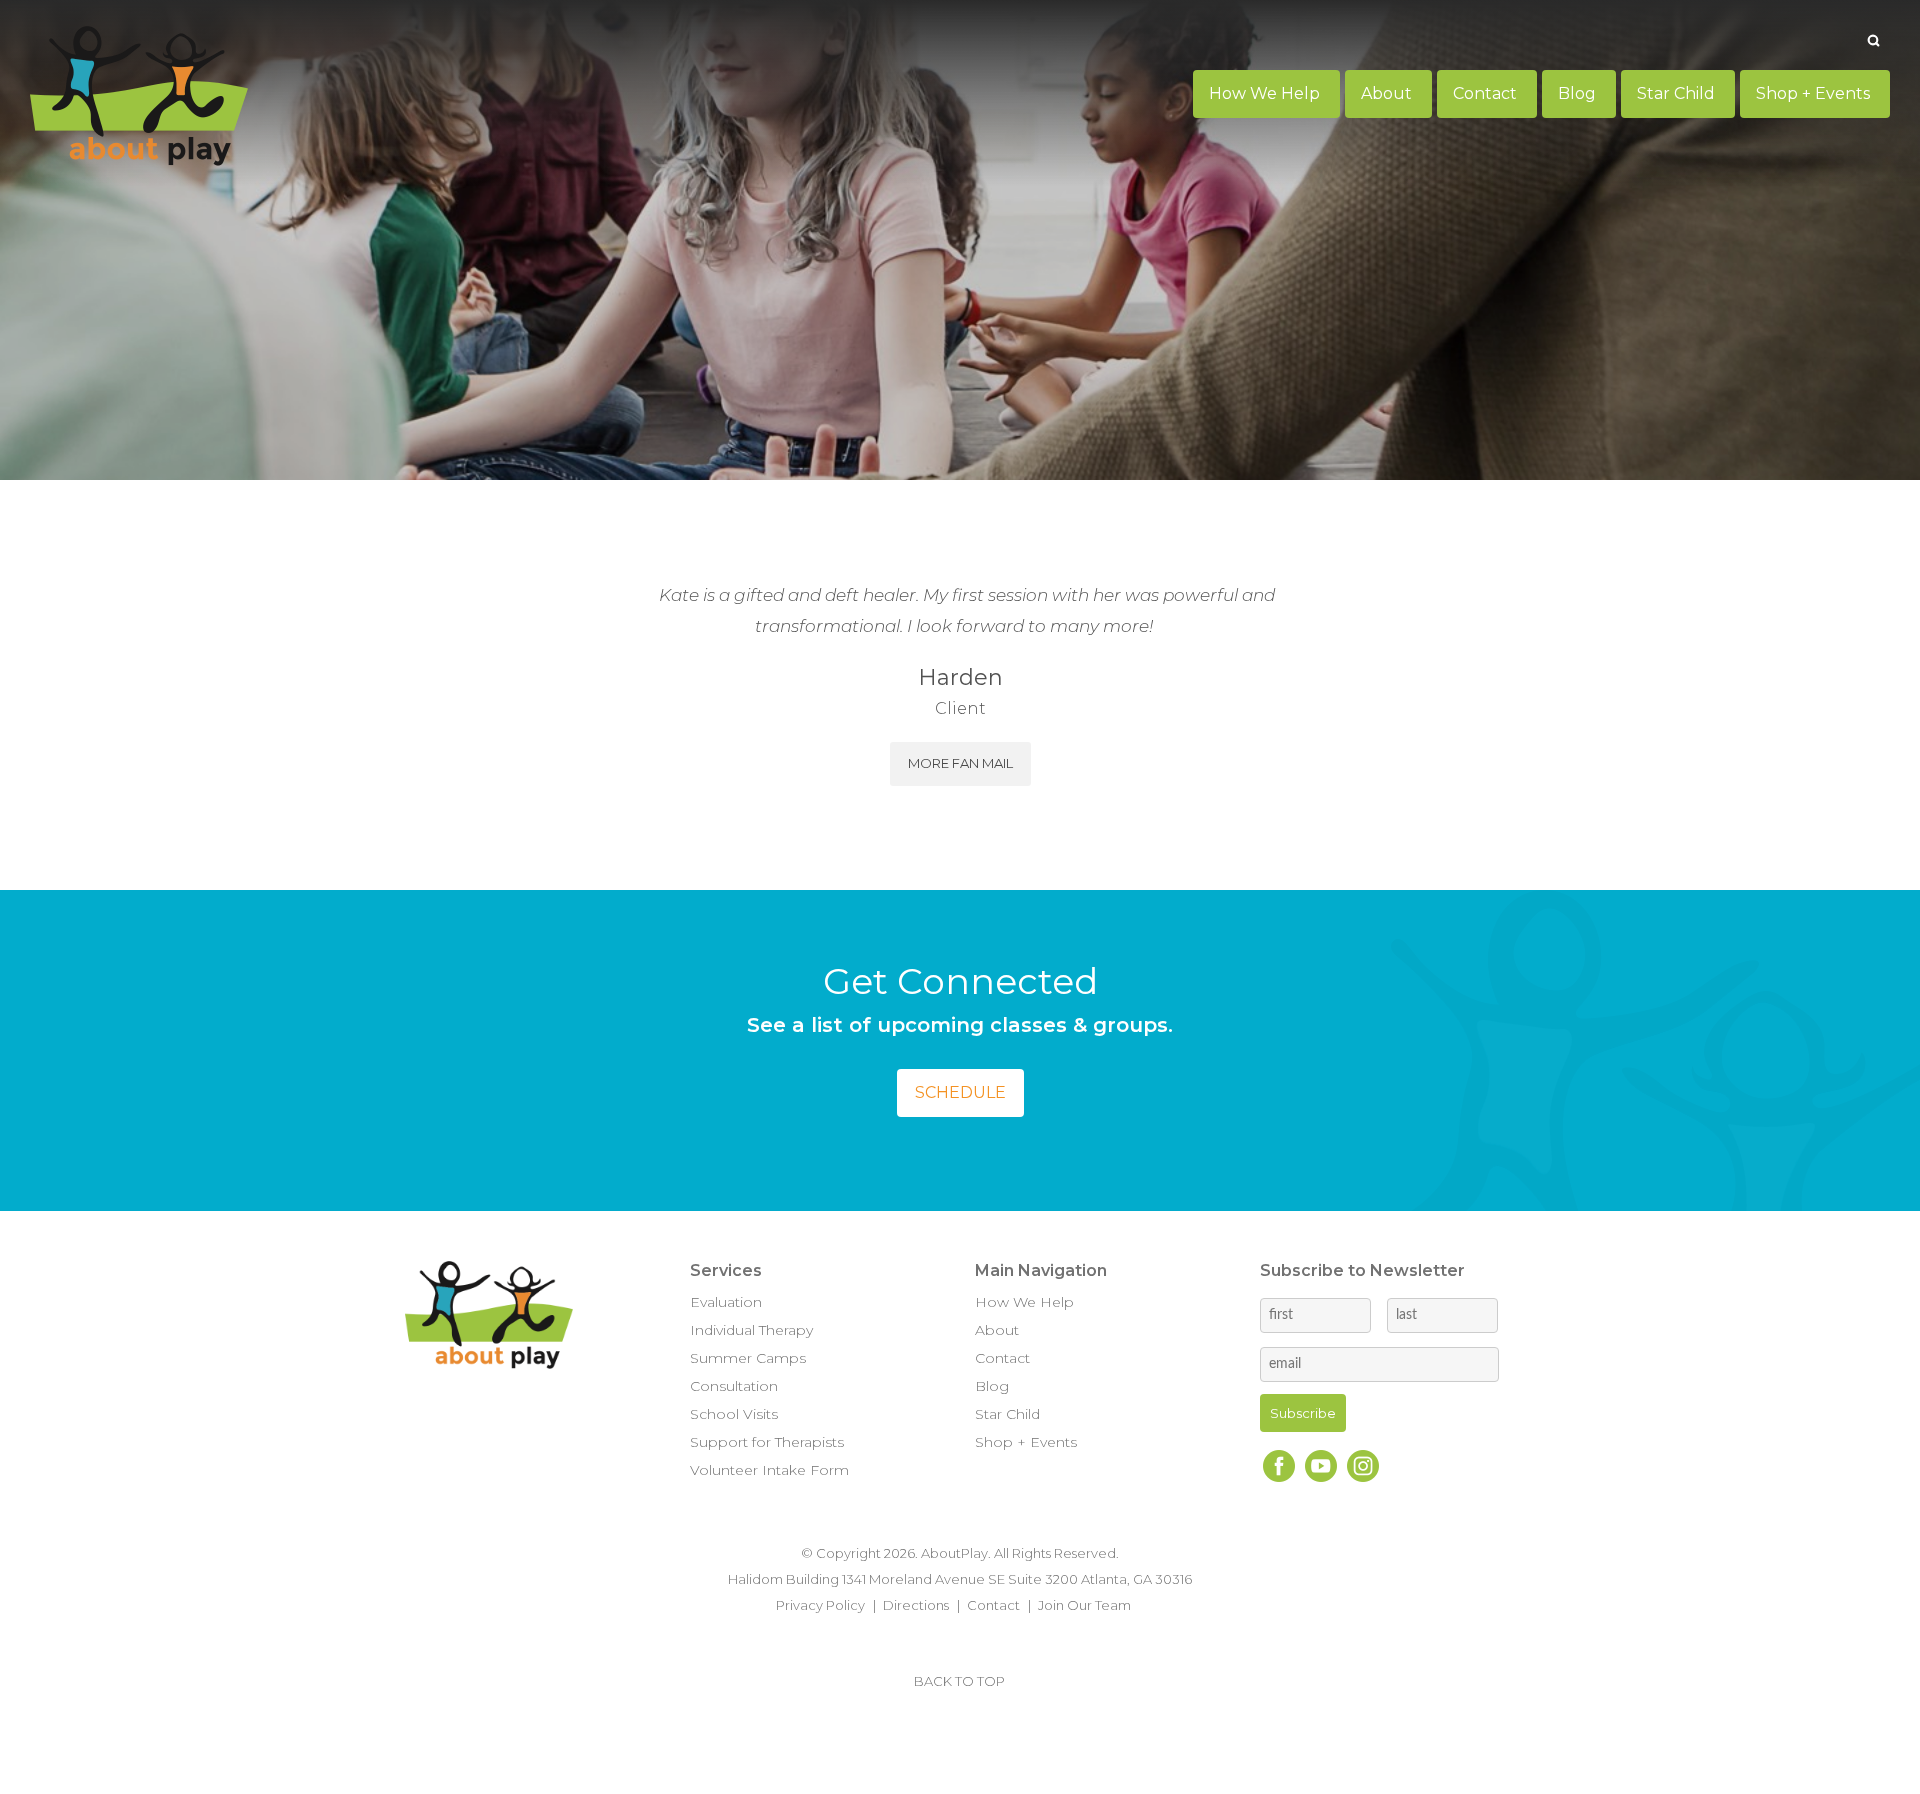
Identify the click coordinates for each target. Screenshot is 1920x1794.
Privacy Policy (820, 1605)
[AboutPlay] (139, 96)
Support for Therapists (767, 1442)
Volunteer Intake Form (769, 1470)
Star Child (1007, 1414)
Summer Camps (748, 1358)
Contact (1002, 1358)
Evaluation (726, 1302)
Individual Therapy (751, 1330)
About (997, 1330)
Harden (960, 677)
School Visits (734, 1414)
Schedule (960, 1092)
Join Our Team (1084, 1605)
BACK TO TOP (959, 1681)
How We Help (1024, 1302)
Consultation (734, 1386)
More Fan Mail (960, 763)
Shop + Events (1026, 1442)
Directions (916, 1605)
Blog (992, 1386)
